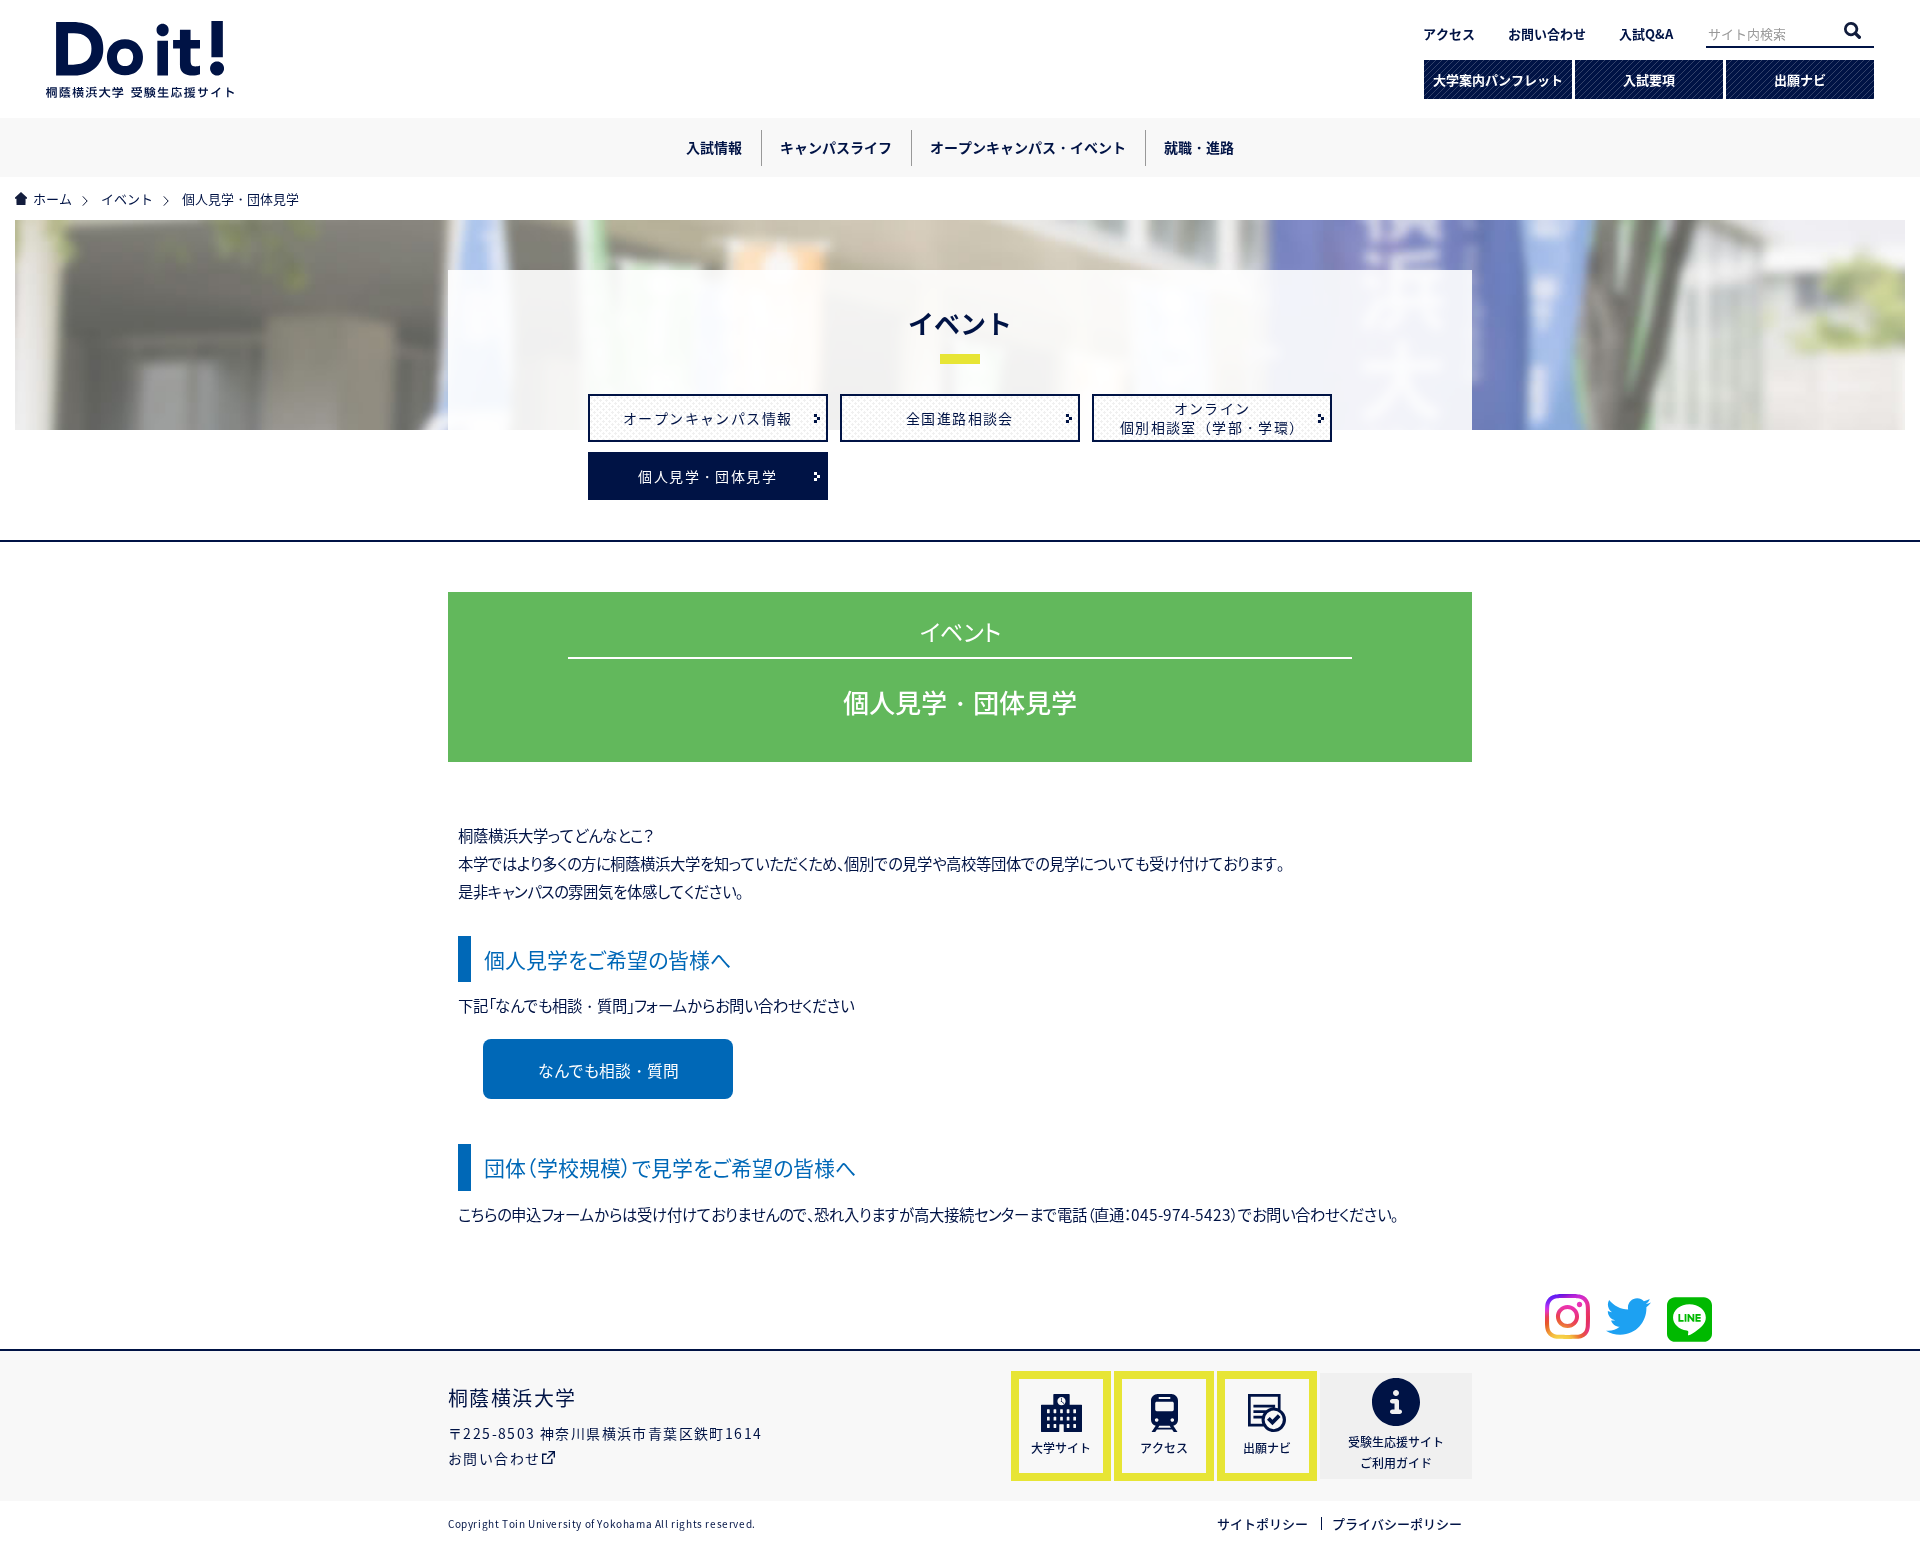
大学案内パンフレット (1498, 79)
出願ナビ (1800, 79)
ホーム (52, 198)
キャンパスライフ (836, 147)
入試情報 (714, 147)
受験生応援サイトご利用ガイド (1396, 1452)
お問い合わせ (1547, 33)
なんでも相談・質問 (608, 1070)
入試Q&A (1646, 33)
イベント (127, 198)
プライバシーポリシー (1397, 1523)
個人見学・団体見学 (707, 476)
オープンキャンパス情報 (707, 418)
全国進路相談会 (960, 418)
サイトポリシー (1262, 1523)
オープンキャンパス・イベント (1028, 147)
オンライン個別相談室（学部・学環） (1212, 418)
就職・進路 (1199, 147)
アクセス (1449, 33)
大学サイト (1061, 1447)
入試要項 (1649, 79)
